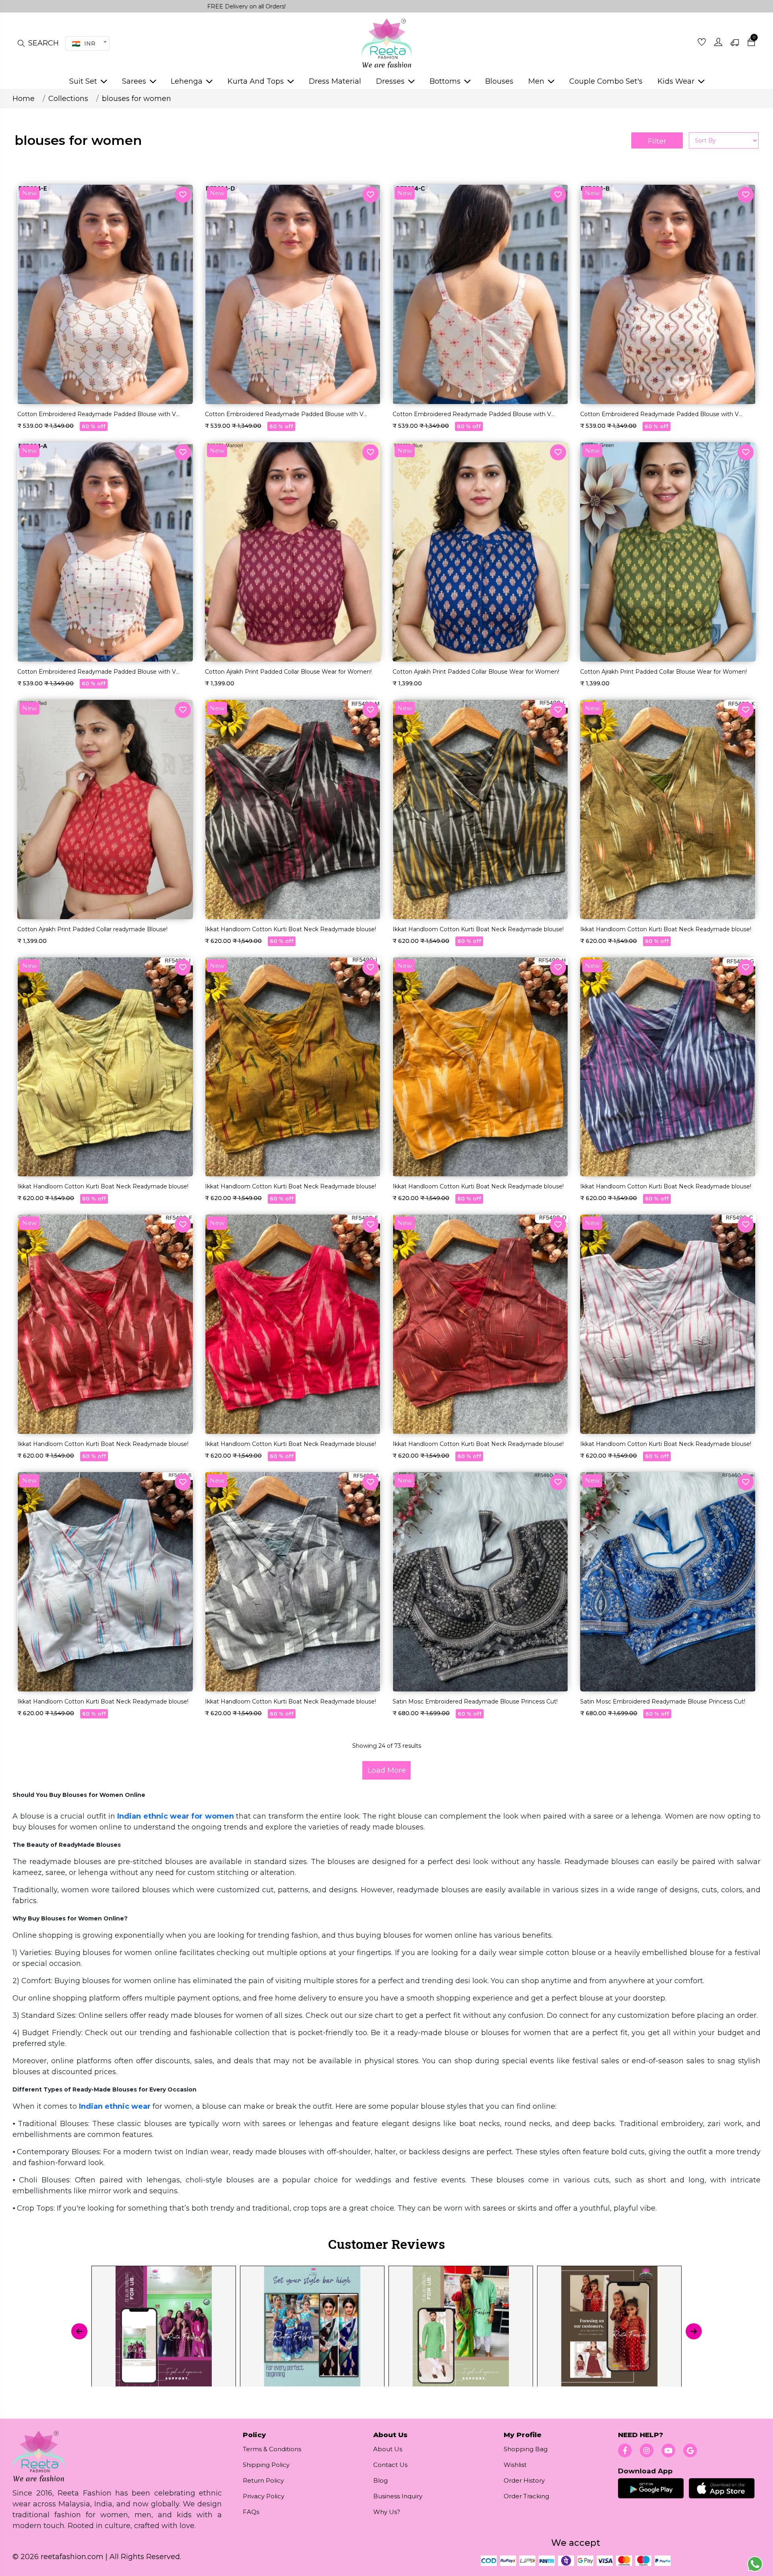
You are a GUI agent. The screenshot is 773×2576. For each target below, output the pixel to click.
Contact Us (390, 2465)
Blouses (499, 81)
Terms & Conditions (272, 2449)
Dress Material (335, 81)
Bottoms (446, 81)
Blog (380, 2480)
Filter (657, 141)
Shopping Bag (526, 2449)
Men (537, 81)
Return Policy (263, 2480)
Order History (524, 2480)
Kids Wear (677, 81)
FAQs (251, 2512)
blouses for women (136, 99)
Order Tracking (526, 2496)
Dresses (391, 81)
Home (24, 99)
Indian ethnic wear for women (175, 1816)
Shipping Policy (266, 2465)
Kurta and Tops (257, 81)
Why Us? (387, 2512)
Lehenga (188, 81)
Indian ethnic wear (115, 2106)
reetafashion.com (72, 2557)
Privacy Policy (264, 2496)
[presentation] (79, 2331)
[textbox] (86, 43)
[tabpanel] (386, 2331)
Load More (387, 1770)
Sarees (135, 81)
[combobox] (87, 43)
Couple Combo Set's (606, 81)
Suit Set (84, 81)
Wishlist (515, 2465)
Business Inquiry (398, 2496)
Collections (68, 99)
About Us (388, 2449)
